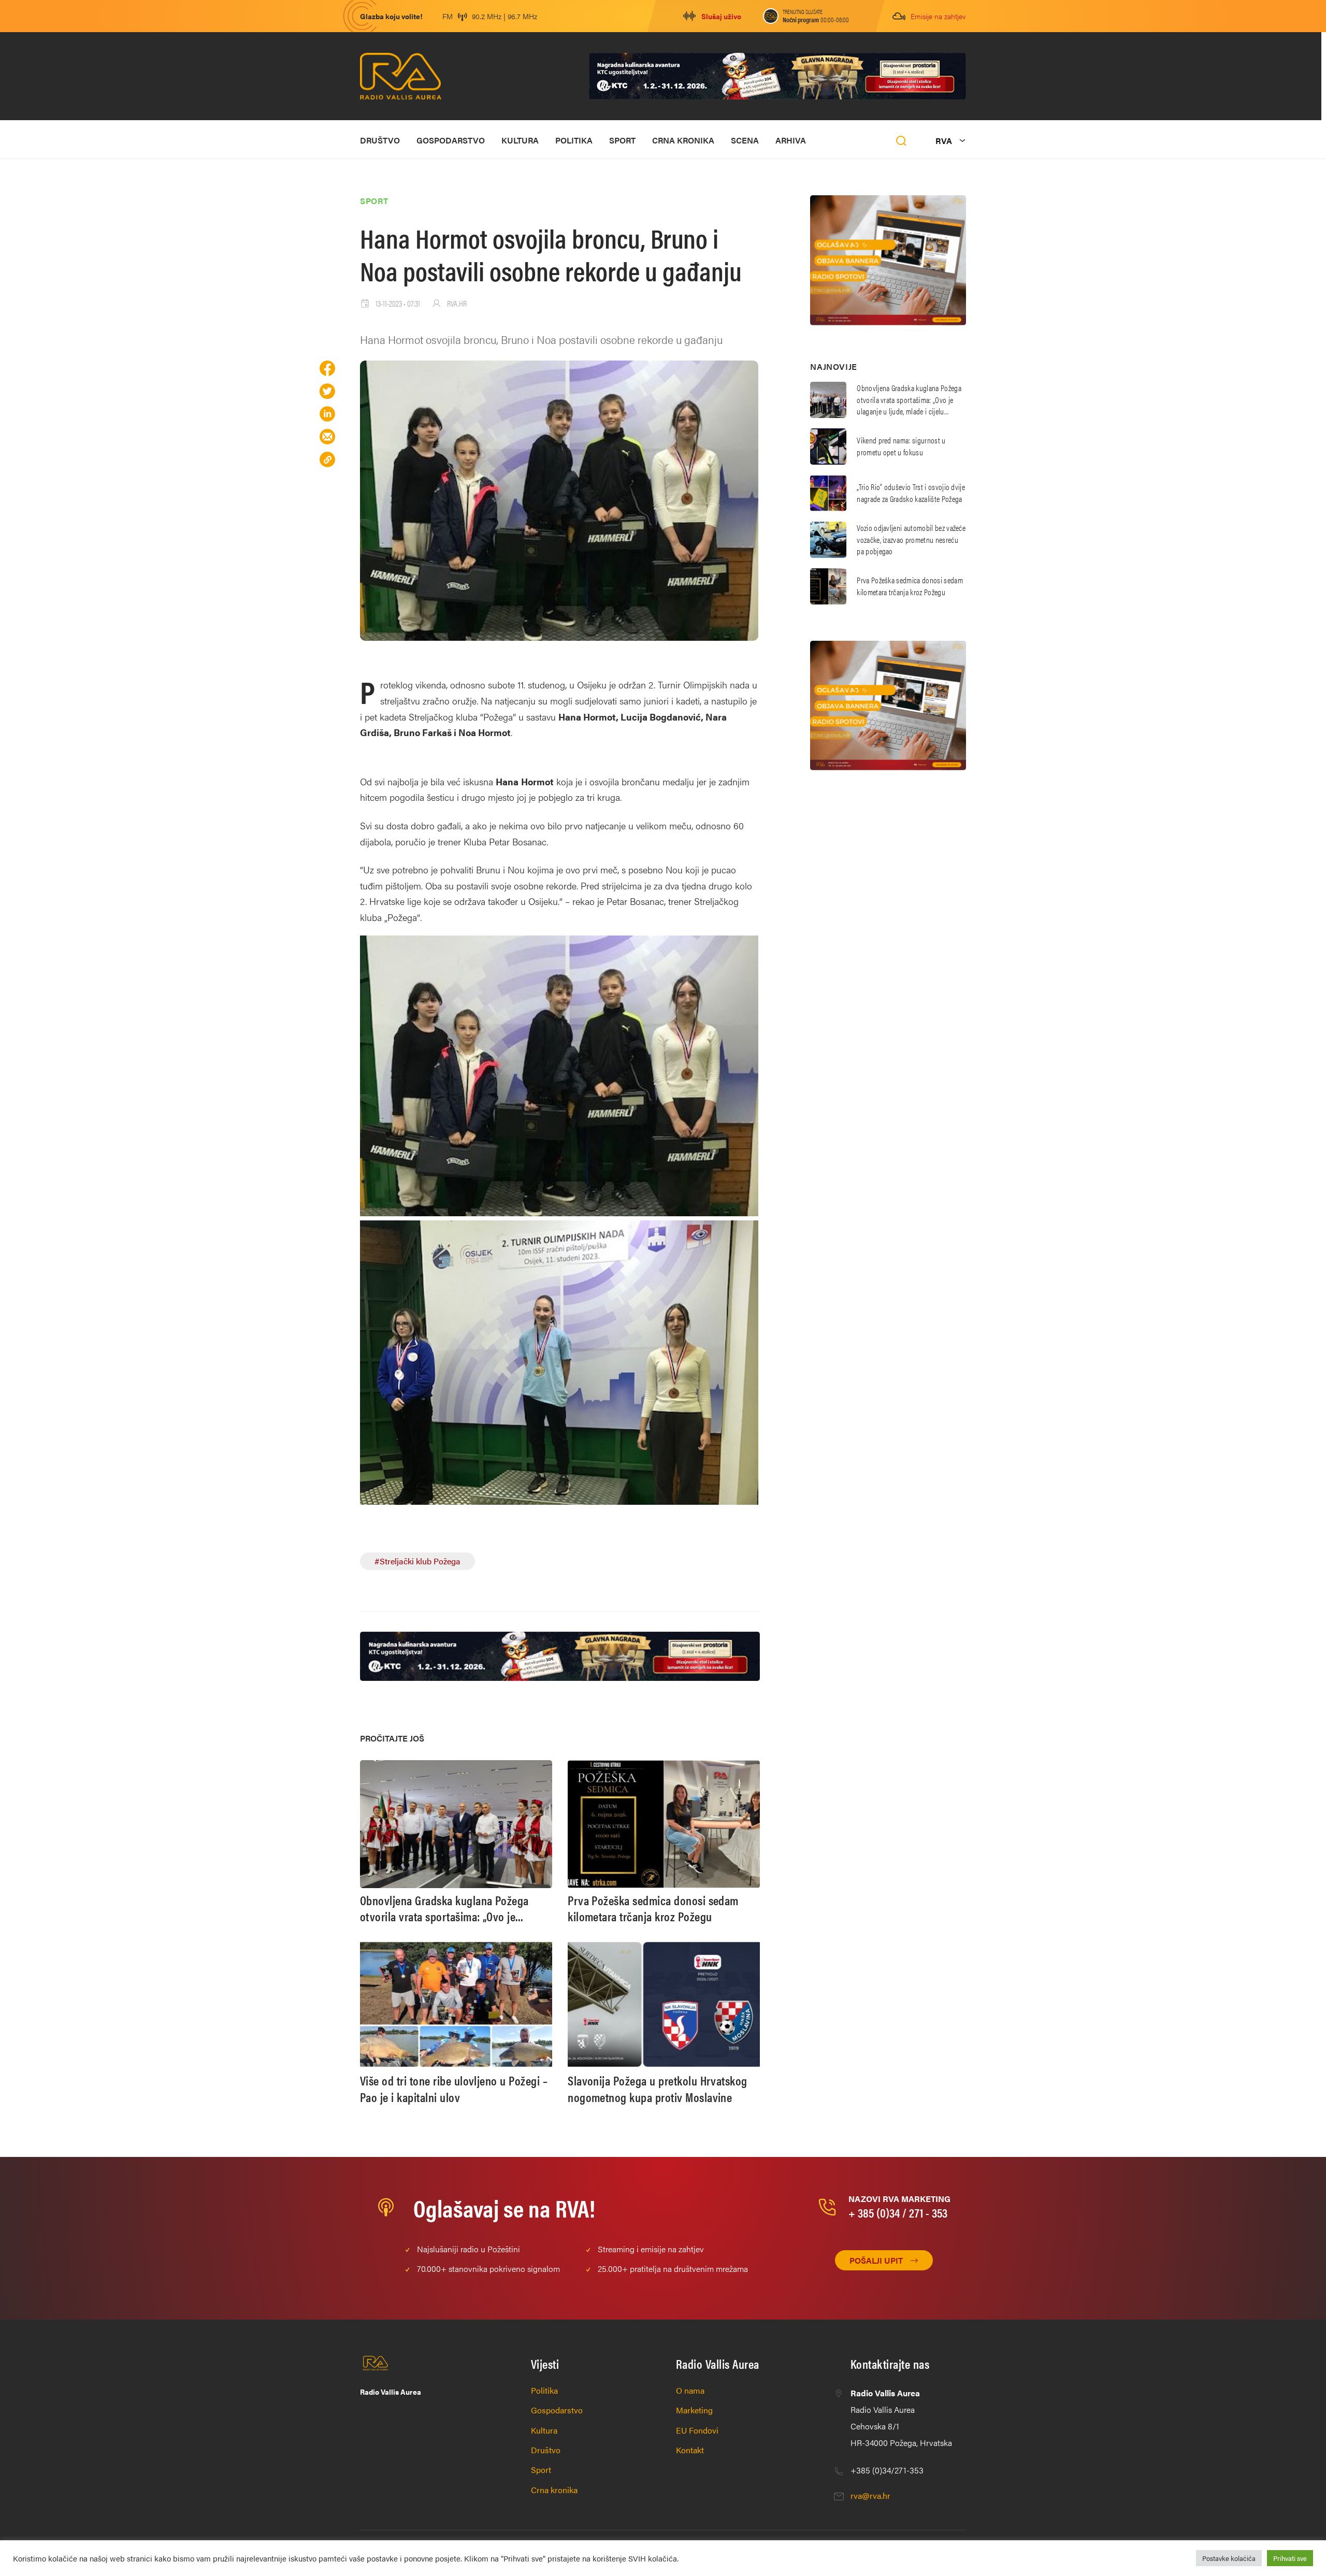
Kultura (520, 140)
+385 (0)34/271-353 (887, 2470)
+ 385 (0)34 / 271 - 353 (898, 2212)
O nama (690, 2390)
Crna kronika (683, 140)
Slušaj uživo (721, 16)
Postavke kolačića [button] (1229, 2558)
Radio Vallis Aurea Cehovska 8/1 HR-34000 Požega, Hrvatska (901, 2418)
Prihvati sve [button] (1290, 2558)
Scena (745, 140)
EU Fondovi (697, 2430)
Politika (574, 140)
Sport (622, 140)
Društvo (380, 140)
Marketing (694, 2410)
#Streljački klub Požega (417, 1561)
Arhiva (791, 140)
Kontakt (690, 2450)
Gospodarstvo (451, 140)
